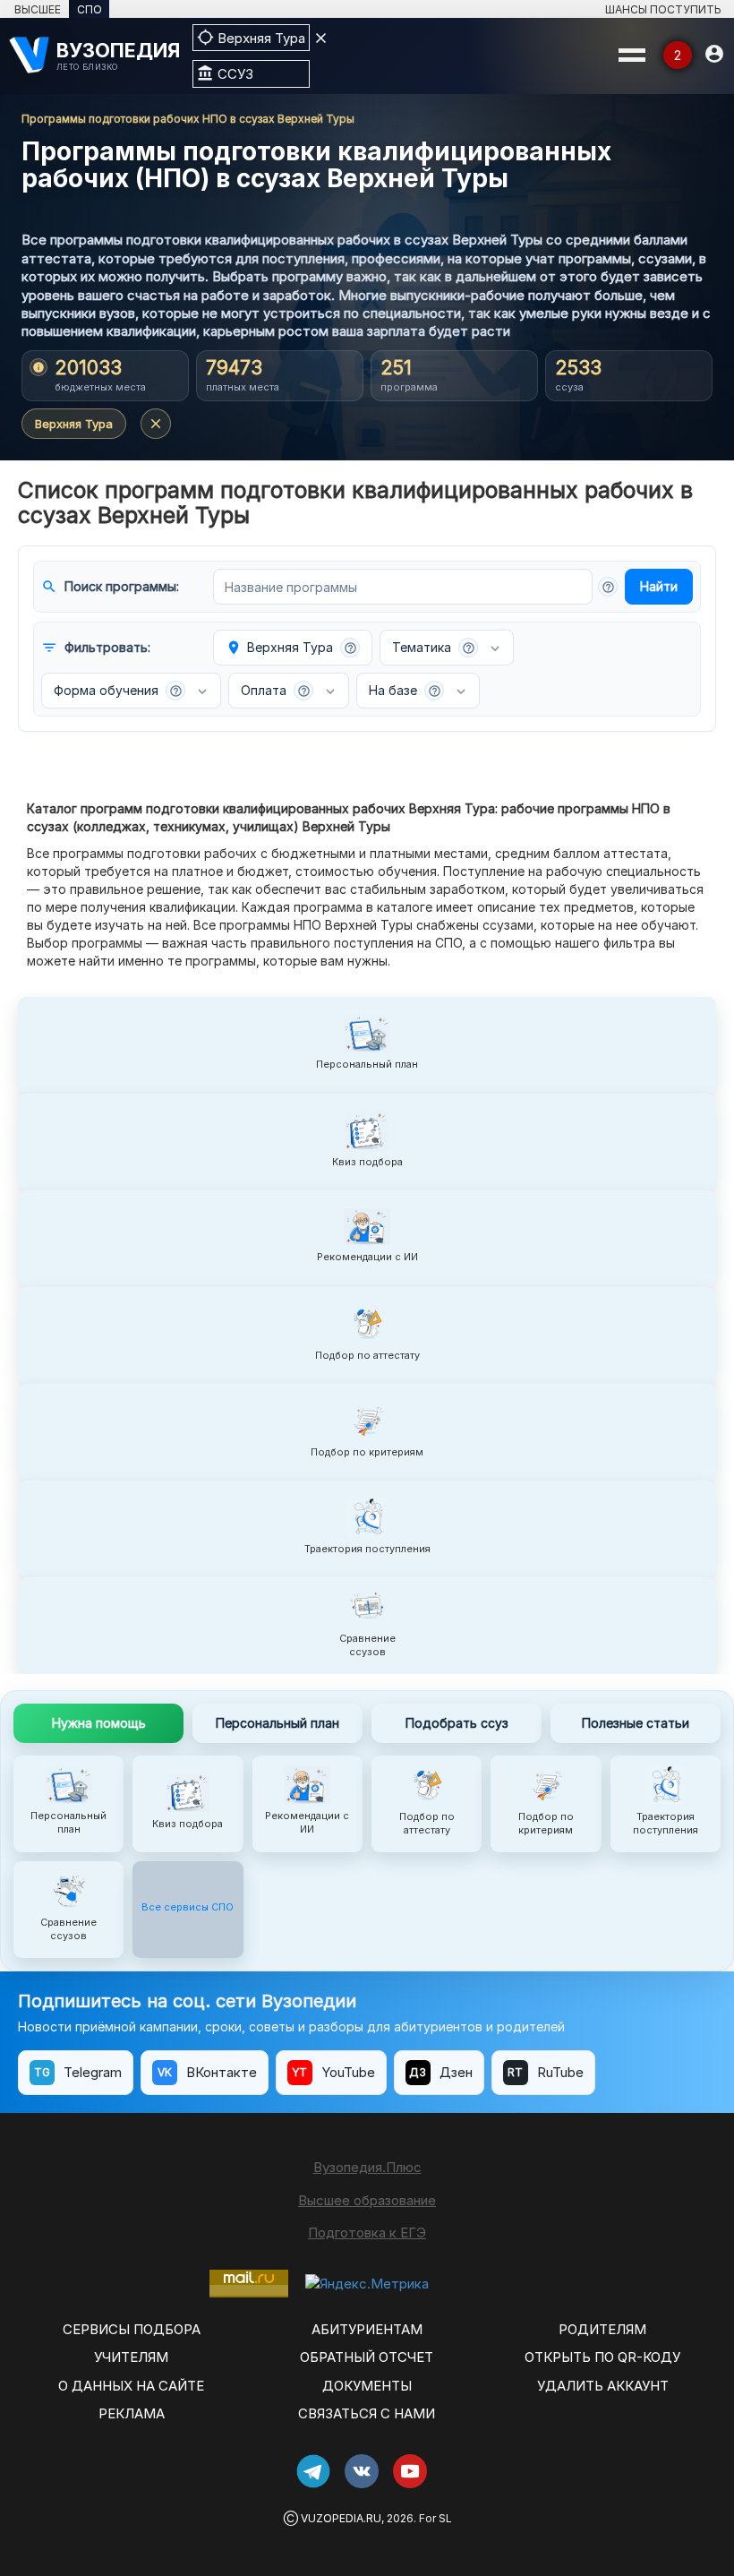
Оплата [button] (276, 690)
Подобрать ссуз (457, 1723)
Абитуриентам (367, 2329)
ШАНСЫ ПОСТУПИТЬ (663, 9)
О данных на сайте (131, 2386)
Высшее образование (367, 2200)
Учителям (131, 2357)
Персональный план (277, 1723)
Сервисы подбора (132, 2329)
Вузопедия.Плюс (367, 2167)
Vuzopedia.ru (341, 2518)
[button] (608, 587)
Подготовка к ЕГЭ (367, 2233)
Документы (367, 2386)
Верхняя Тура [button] (291, 648)
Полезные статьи (636, 1723)
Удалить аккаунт (603, 2386)
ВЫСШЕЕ (38, 9)
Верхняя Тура (74, 424)
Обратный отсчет (367, 2357)
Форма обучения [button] (118, 690)
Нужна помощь (99, 1723)
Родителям (602, 2329)
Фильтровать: (96, 648)
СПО (90, 9)
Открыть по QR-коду (602, 2357)
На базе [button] (405, 690)
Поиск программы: (110, 587)
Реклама (132, 2413)
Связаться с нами (367, 2413)
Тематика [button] (434, 647)
